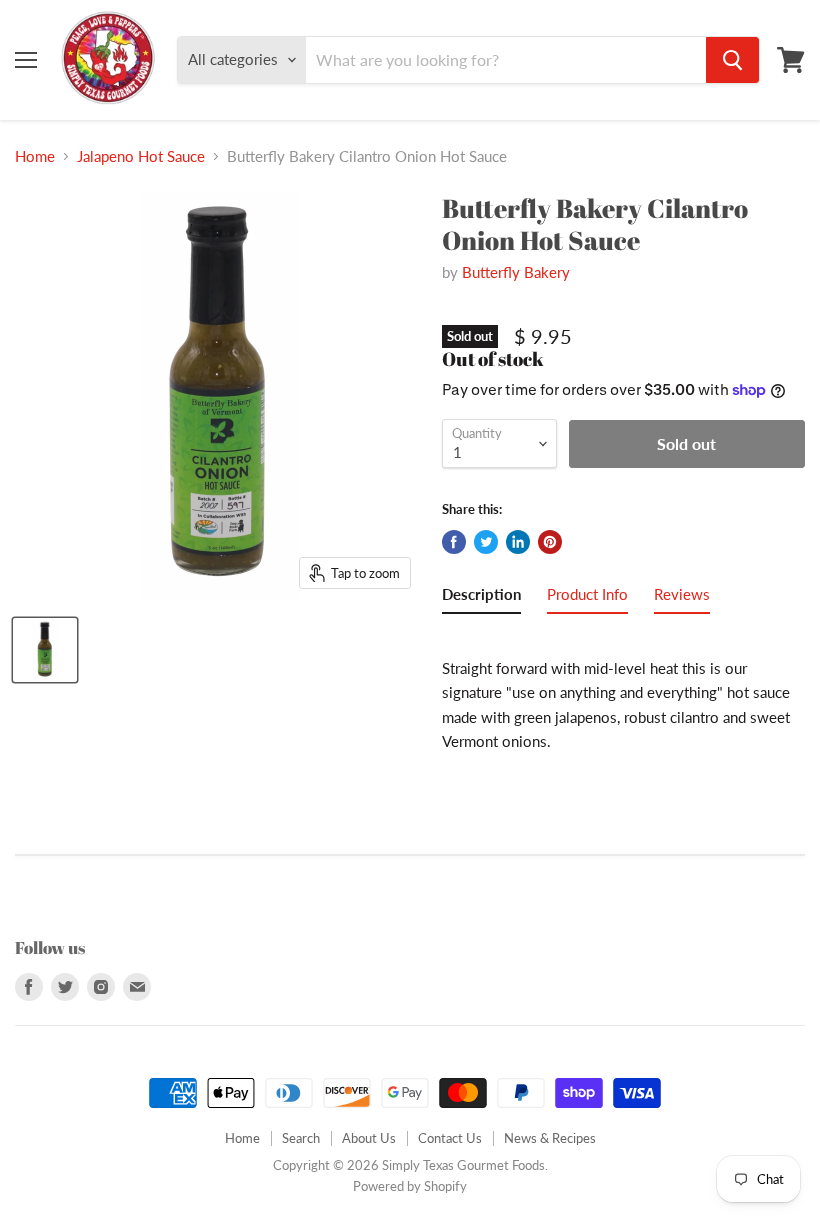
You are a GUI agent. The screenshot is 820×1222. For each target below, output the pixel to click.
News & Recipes (550, 1138)
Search (301, 1138)
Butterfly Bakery (516, 272)
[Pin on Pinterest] (550, 542)
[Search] (732, 60)
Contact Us (450, 1138)
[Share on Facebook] (454, 542)
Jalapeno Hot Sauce (141, 156)
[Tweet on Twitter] (486, 542)
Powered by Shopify (410, 1186)
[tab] (481, 598)
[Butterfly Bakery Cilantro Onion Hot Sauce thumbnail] (45, 650)
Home (35, 156)
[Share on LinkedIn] (518, 542)
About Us (369, 1138)
